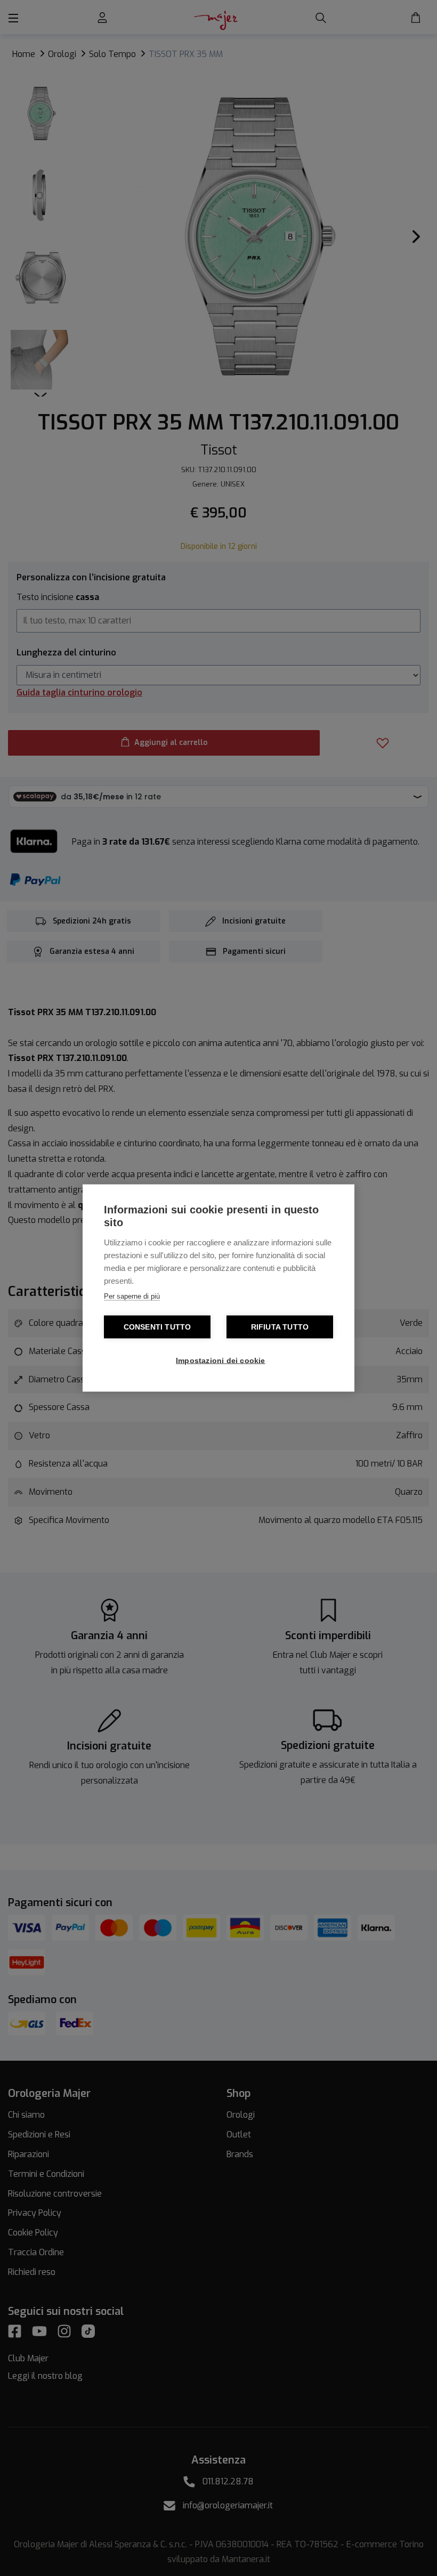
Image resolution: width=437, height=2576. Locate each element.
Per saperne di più (132, 1296)
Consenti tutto (157, 1327)
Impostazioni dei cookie (221, 1361)
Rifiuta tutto (280, 1327)
